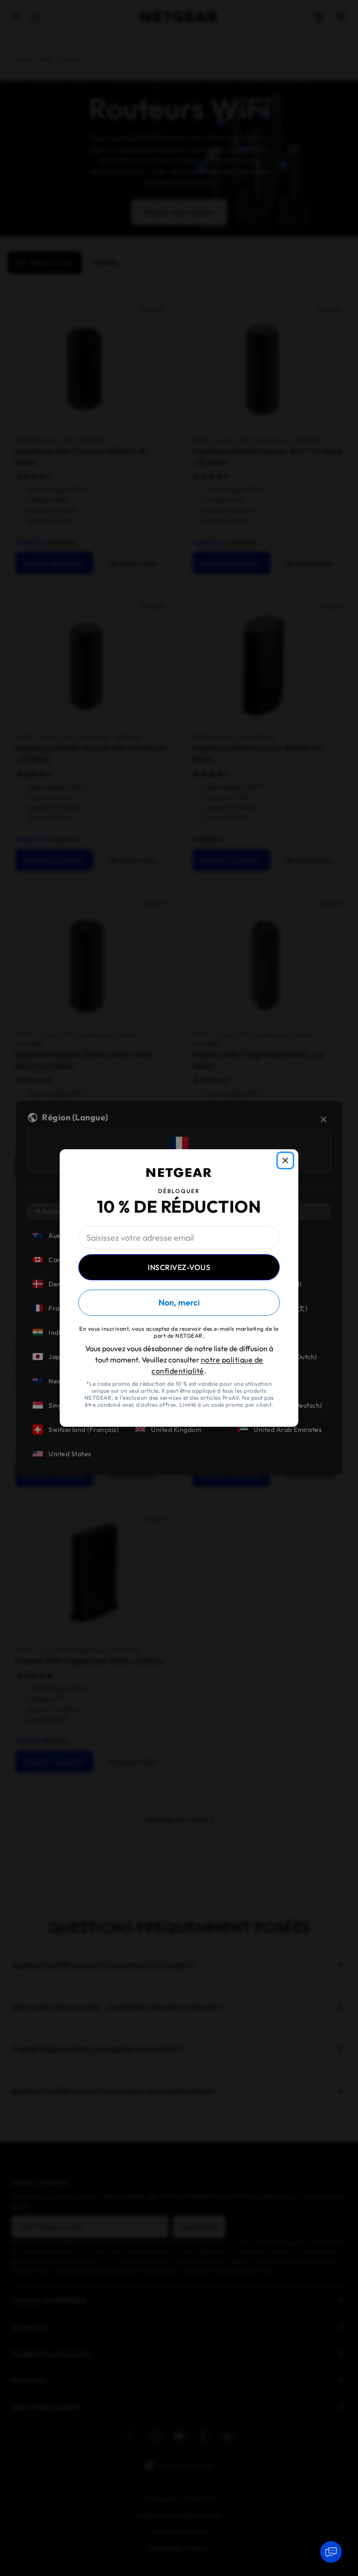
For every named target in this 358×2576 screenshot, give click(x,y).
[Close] (285, 1160)
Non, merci (179, 1302)
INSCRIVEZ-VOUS (179, 1267)
